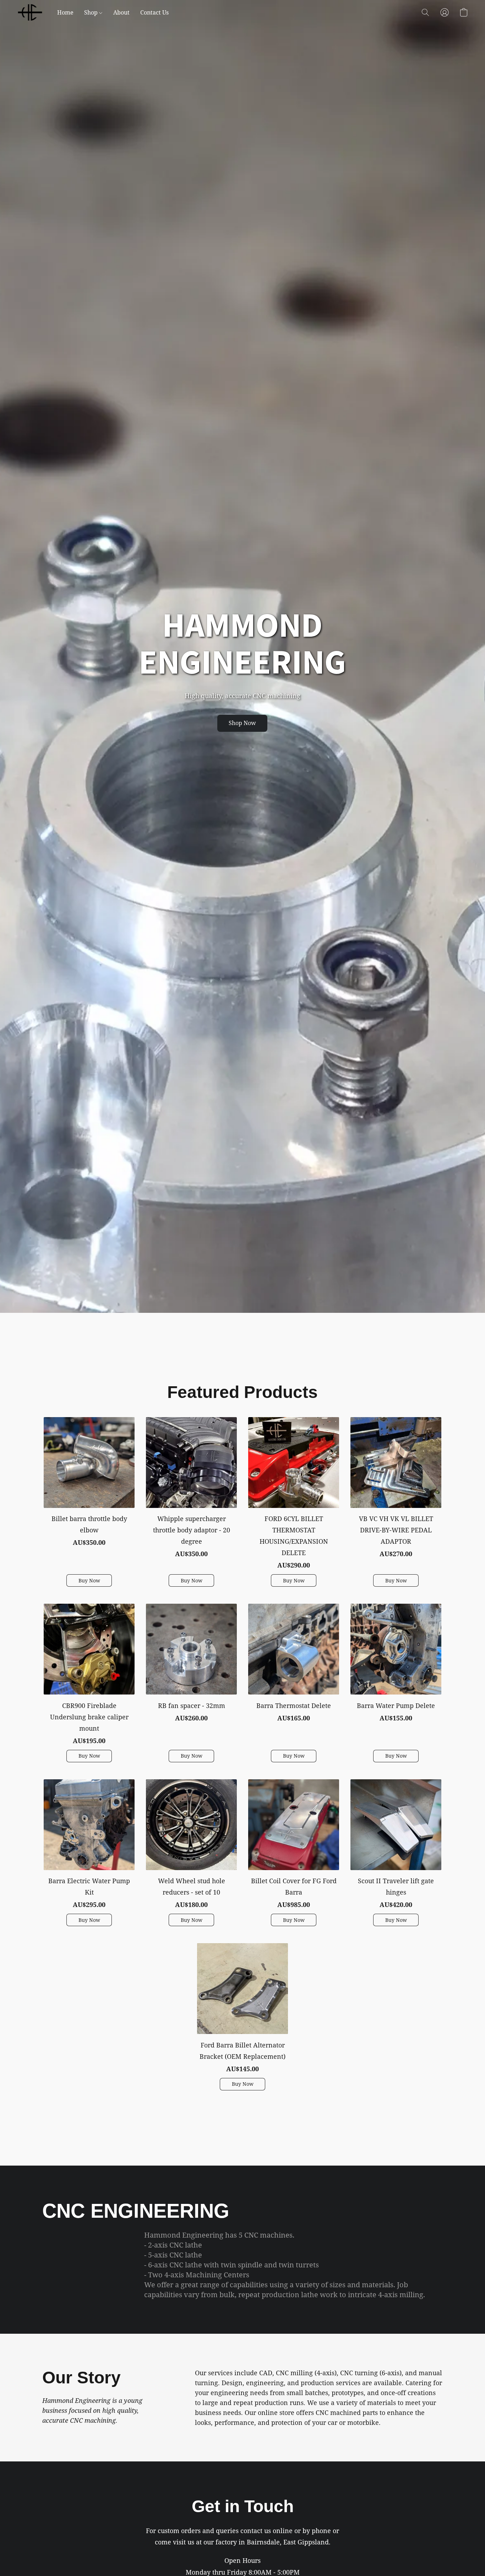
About (121, 12)
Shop (92, 12)
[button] (30, 12)
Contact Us (154, 12)
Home (65, 12)
